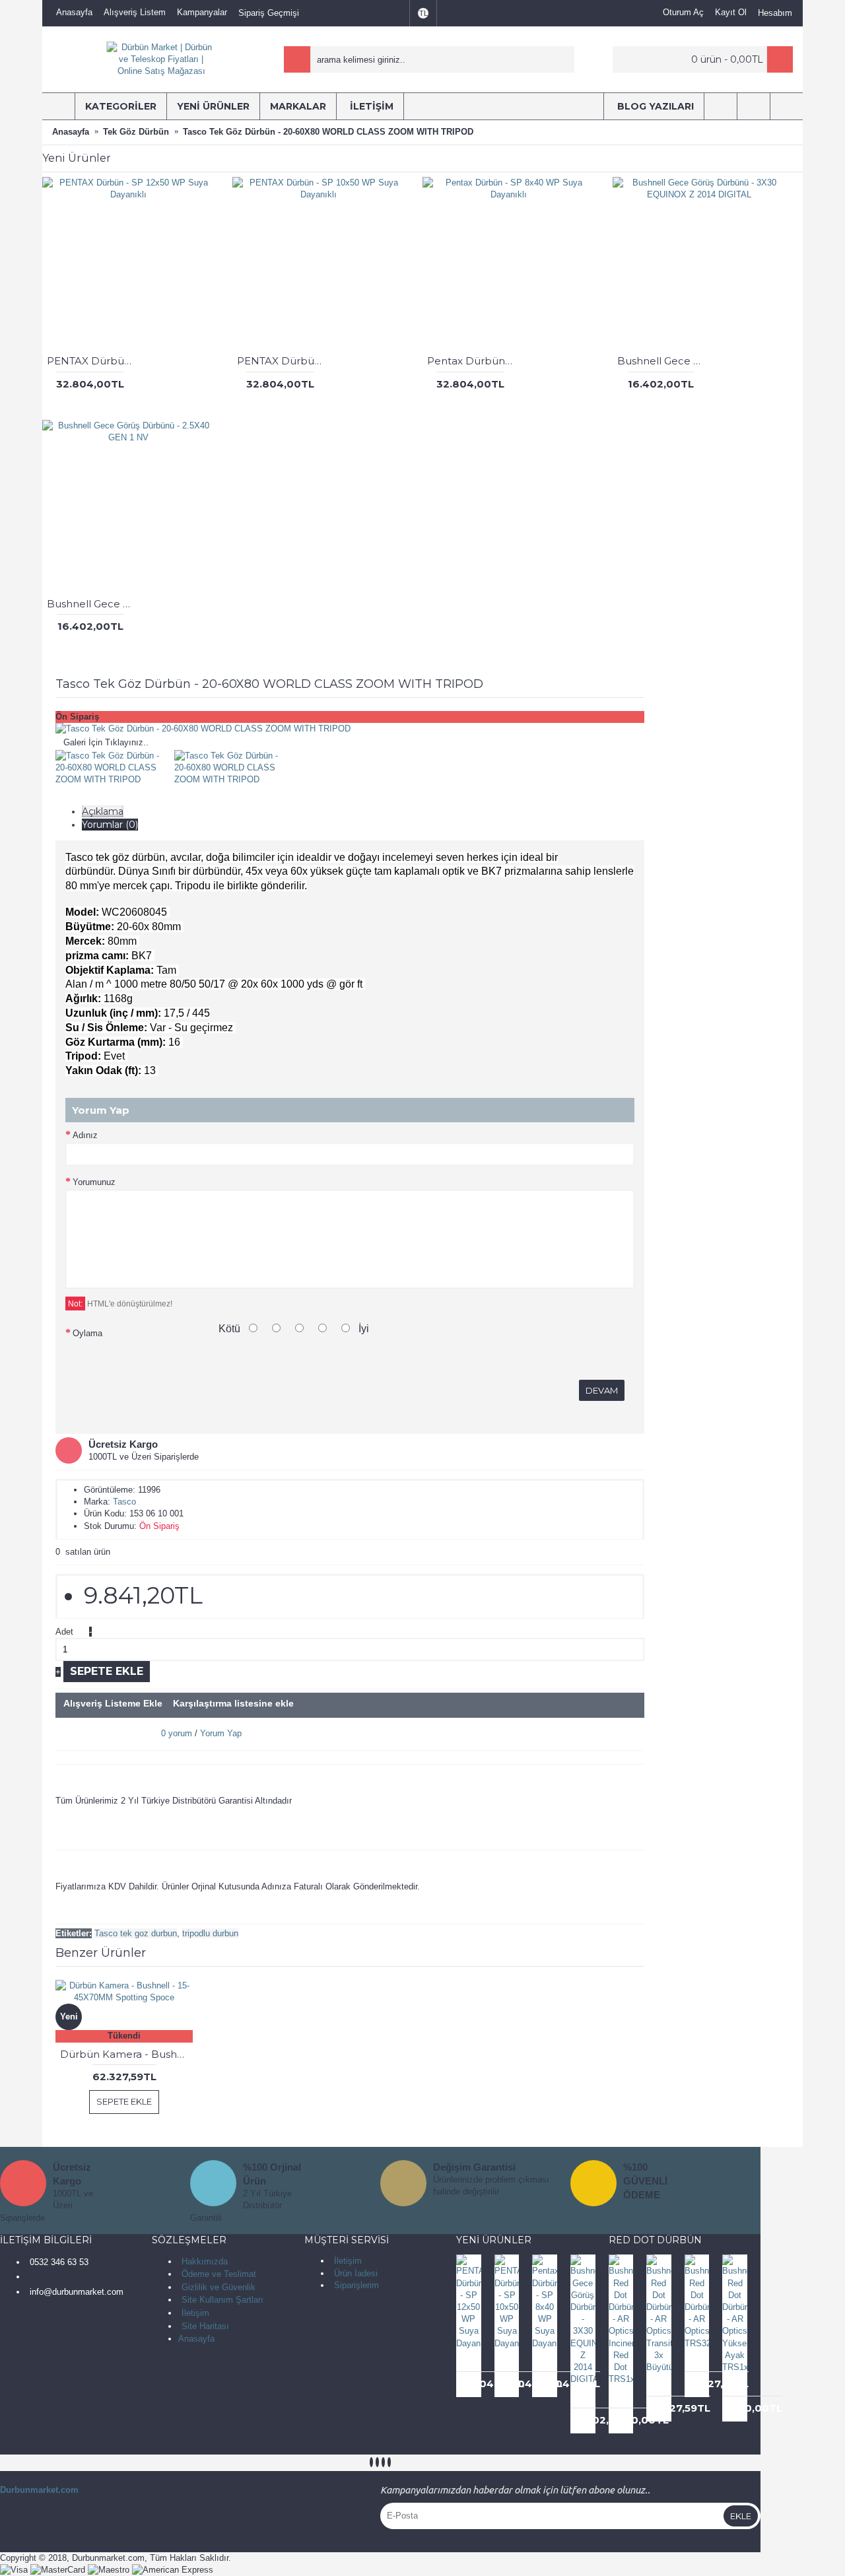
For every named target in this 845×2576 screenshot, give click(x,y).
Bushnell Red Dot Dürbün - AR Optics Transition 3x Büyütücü (661, 2385)
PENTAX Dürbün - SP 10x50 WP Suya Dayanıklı (283, 361)
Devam (602, 1390)
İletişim (195, 2313)
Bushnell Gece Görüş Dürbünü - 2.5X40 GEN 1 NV (92, 604)
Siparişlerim (356, 2285)
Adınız (85, 1135)
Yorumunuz (94, 1182)
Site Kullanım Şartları (222, 2300)
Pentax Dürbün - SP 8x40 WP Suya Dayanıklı (473, 361)
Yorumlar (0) (110, 825)
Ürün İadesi (356, 2273)
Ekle (741, 2516)
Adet (64, 1632)
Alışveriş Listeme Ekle (113, 1703)
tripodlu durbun (210, 1933)
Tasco (124, 1502)
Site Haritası (205, 2326)
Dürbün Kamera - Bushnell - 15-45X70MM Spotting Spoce (126, 2054)
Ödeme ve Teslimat (219, 2274)
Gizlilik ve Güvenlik (219, 2287)
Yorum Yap (221, 1733)
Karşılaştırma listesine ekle (233, 1703)
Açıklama (103, 811)
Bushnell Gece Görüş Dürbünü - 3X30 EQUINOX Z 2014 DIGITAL (663, 361)
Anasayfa (196, 2339)
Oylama (87, 1333)
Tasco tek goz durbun (136, 1933)
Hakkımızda (205, 2261)
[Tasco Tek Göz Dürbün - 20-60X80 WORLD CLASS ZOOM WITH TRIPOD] (203, 729)
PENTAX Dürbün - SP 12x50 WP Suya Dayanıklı (92, 361)
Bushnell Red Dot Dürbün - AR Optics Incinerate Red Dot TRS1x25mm (624, 2397)
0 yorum (177, 1733)
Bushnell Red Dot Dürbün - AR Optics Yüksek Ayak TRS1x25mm (737, 2385)
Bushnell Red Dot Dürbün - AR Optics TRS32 (699, 2361)
